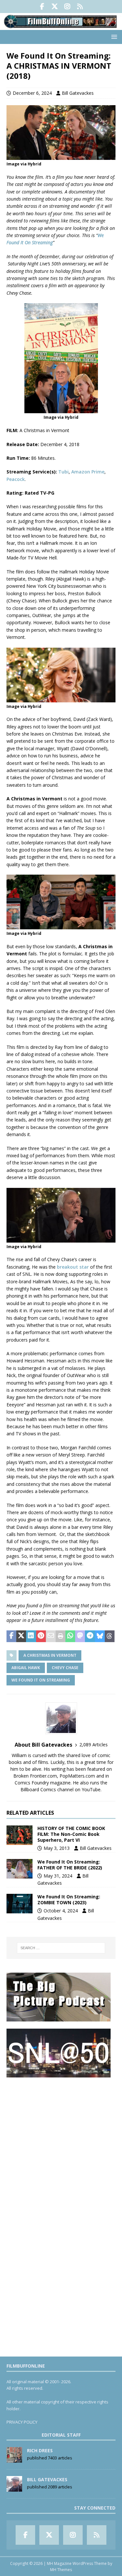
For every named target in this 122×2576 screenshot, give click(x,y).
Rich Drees (40, 2450)
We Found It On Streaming (41, 1680)
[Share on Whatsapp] (70, 1636)
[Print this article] (61, 1636)
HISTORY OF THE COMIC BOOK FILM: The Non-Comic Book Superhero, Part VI (71, 1834)
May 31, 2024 (58, 1876)
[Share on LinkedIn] (31, 1636)
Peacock (16, 479)
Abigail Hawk (26, 1668)
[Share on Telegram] (90, 1636)
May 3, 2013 (57, 1848)
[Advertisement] (61, 2146)
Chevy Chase (65, 1668)
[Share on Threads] (110, 1636)
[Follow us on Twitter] (55, 7)
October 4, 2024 (61, 1911)
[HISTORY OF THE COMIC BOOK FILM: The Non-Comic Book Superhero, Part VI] (20, 1835)
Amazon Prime (88, 472)
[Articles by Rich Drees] (14, 2459)
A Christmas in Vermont (50, 1655)
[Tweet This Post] (21, 1636)
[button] (113, 37)
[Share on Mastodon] (80, 1636)
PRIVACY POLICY (22, 2422)
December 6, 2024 (32, 93)
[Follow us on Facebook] (42, 7)
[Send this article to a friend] (51, 1636)
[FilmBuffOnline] (61, 26)
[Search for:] (61, 1948)
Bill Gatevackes (78, 93)
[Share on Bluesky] (100, 1636)
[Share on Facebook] (11, 1636)
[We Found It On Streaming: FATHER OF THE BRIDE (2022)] (20, 1869)
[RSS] (80, 7)
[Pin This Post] (41, 1636)
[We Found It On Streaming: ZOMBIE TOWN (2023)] (20, 1904)
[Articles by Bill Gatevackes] (14, 2488)
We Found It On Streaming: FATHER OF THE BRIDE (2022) (70, 1865)
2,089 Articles (94, 1745)
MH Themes (61, 2570)
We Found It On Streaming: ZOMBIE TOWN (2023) (69, 1900)
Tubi (63, 472)
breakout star (73, 1267)
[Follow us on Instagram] (68, 7)
